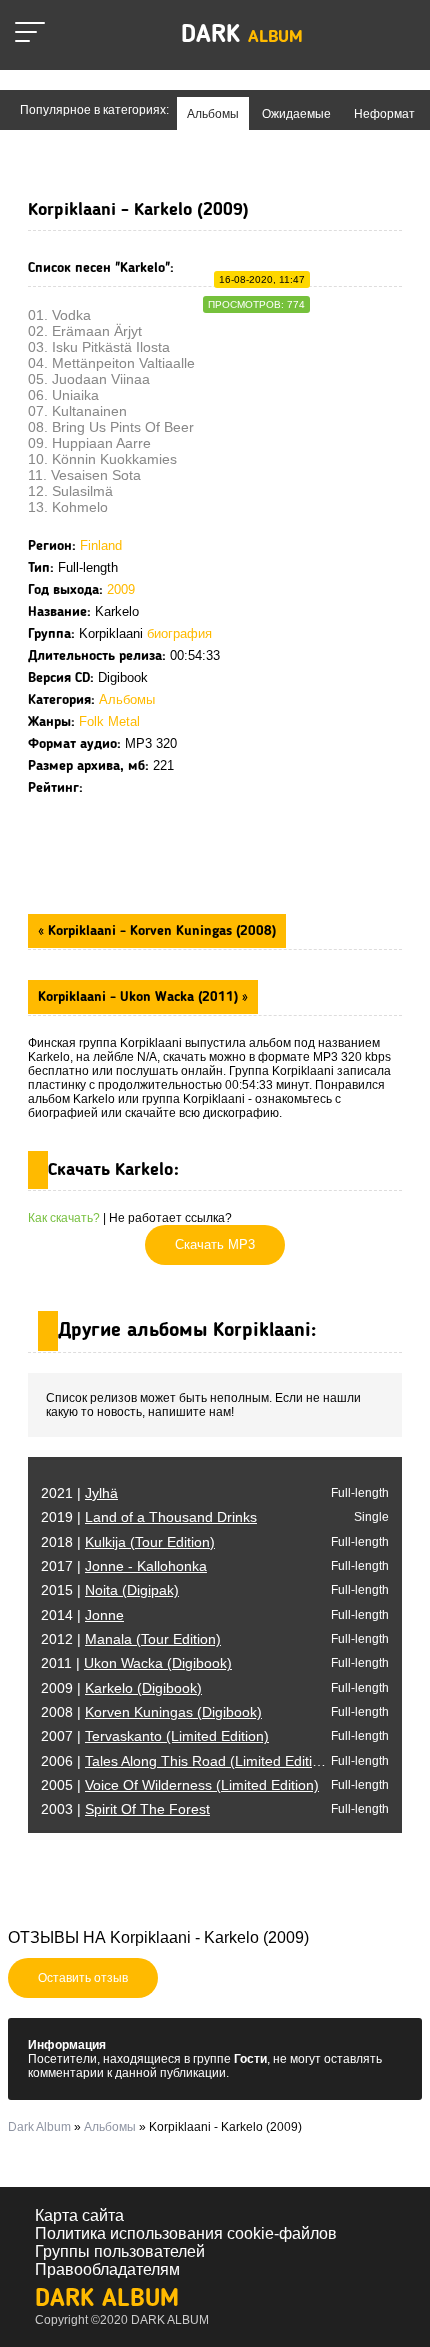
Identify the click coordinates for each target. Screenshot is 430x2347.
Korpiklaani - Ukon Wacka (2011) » (143, 997)
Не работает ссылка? (170, 1218)
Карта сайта (79, 2215)
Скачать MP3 (215, 1244)
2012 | (131, 1639)
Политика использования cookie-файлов (186, 2233)
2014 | (82, 1615)
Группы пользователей (120, 2251)
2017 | (124, 1566)
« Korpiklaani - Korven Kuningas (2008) (157, 931)
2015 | (110, 1590)
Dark (242, 35)
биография (179, 633)
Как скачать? (64, 1218)
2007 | (155, 1736)
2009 (121, 589)
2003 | (125, 1809)
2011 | (136, 1663)
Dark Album (107, 2299)
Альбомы (127, 699)
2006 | (187, 1761)
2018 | (128, 1542)
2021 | (79, 1493)
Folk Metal (109, 721)
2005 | (180, 1785)
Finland (101, 545)
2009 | (121, 1688)
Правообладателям (107, 2269)
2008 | (151, 1712)
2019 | (149, 1517)
